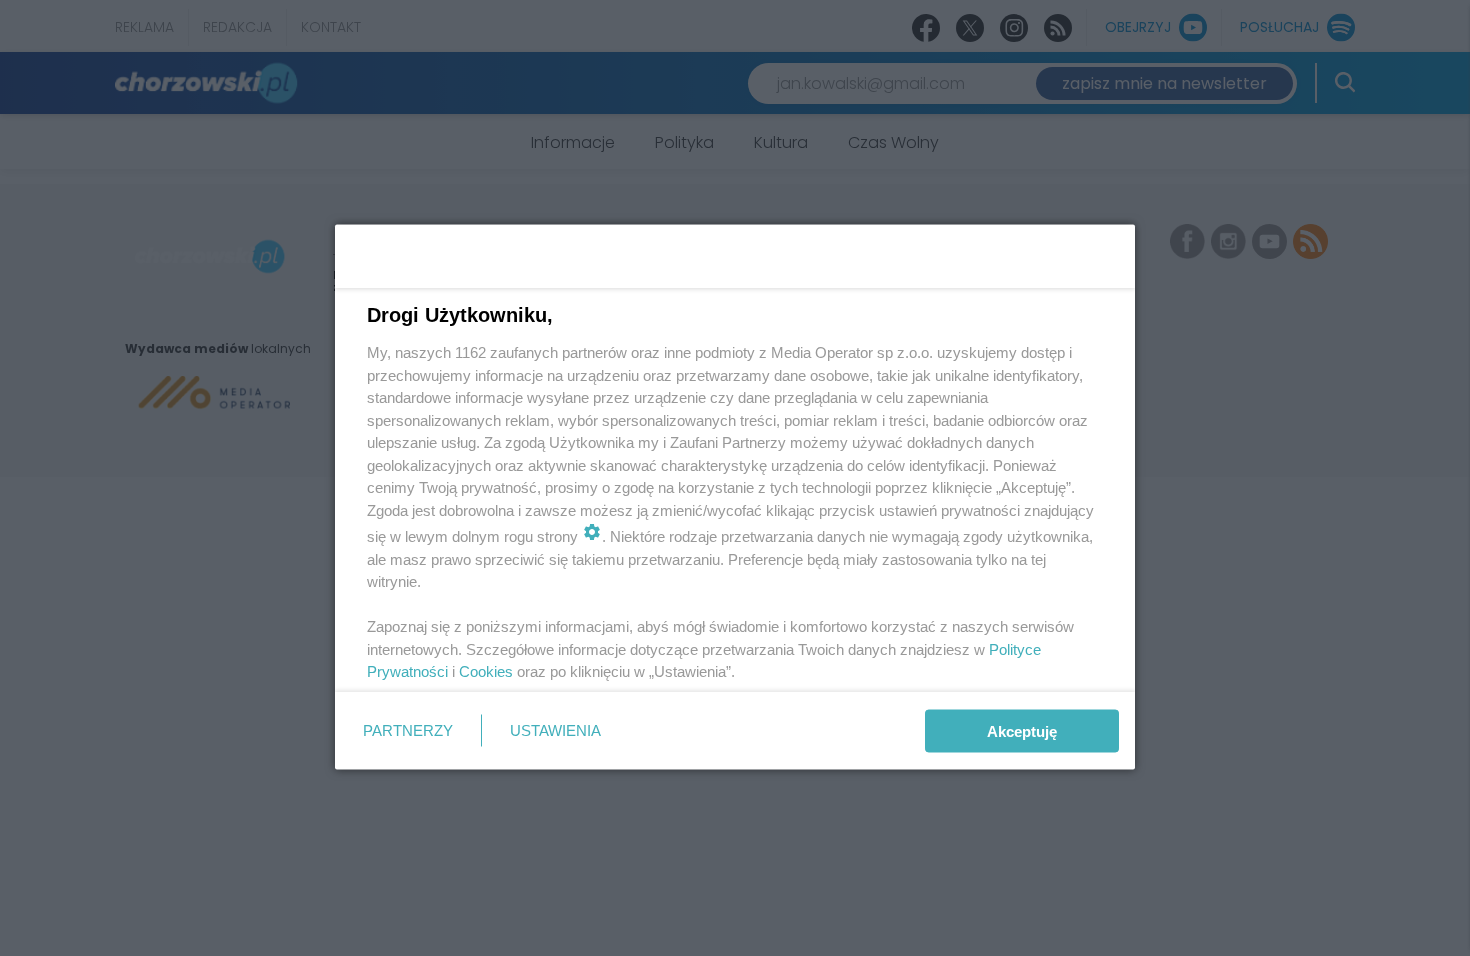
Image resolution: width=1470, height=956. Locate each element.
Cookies (486, 671)
